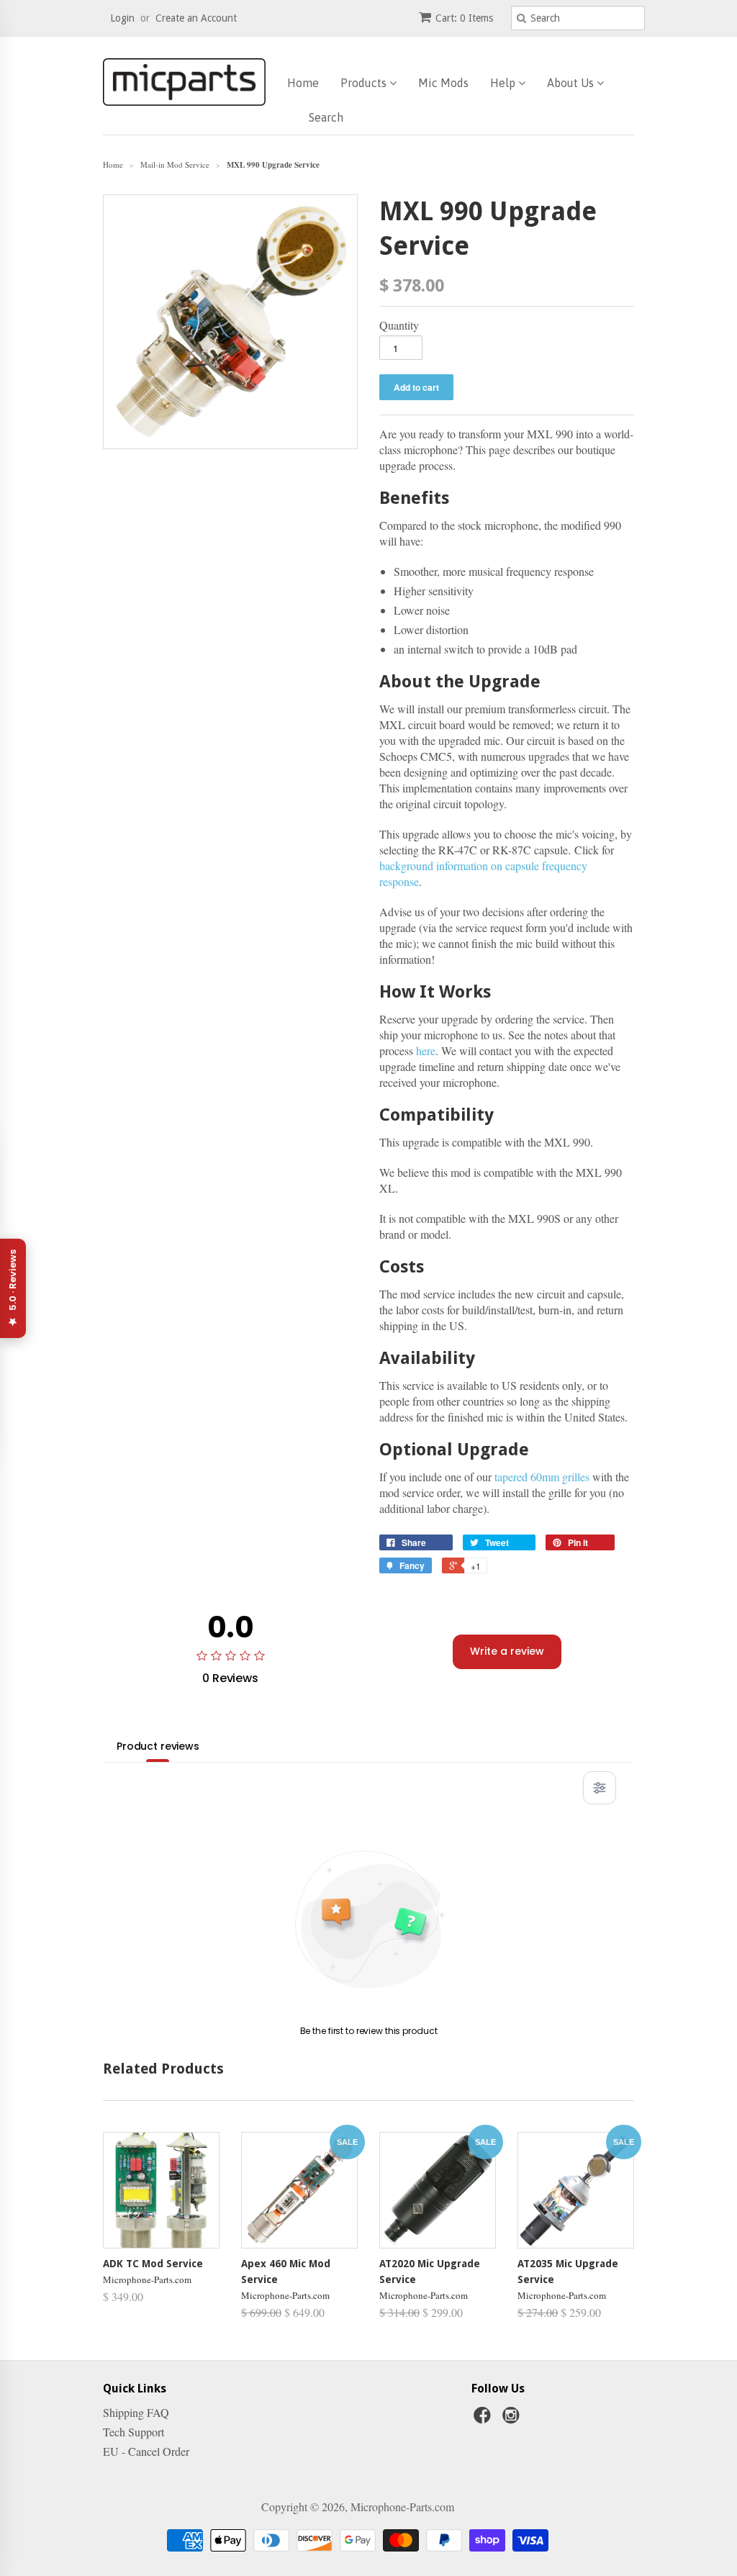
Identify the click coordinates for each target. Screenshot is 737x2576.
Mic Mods (443, 83)
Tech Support (134, 2432)
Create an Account (196, 18)
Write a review (507, 1651)
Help (504, 83)
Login (122, 18)
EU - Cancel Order (146, 2451)
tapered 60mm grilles (542, 1477)
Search (326, 117)
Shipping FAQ (136, 2412)
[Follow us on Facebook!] (484, 2419)
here (426, 1050)
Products (365, 83)
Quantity (399, 325)
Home (303, 83)
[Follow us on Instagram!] (513, 2419)
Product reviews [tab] (158, 1746)
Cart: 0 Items (464, 18)
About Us (572, 83)
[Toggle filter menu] (600, 1788)
